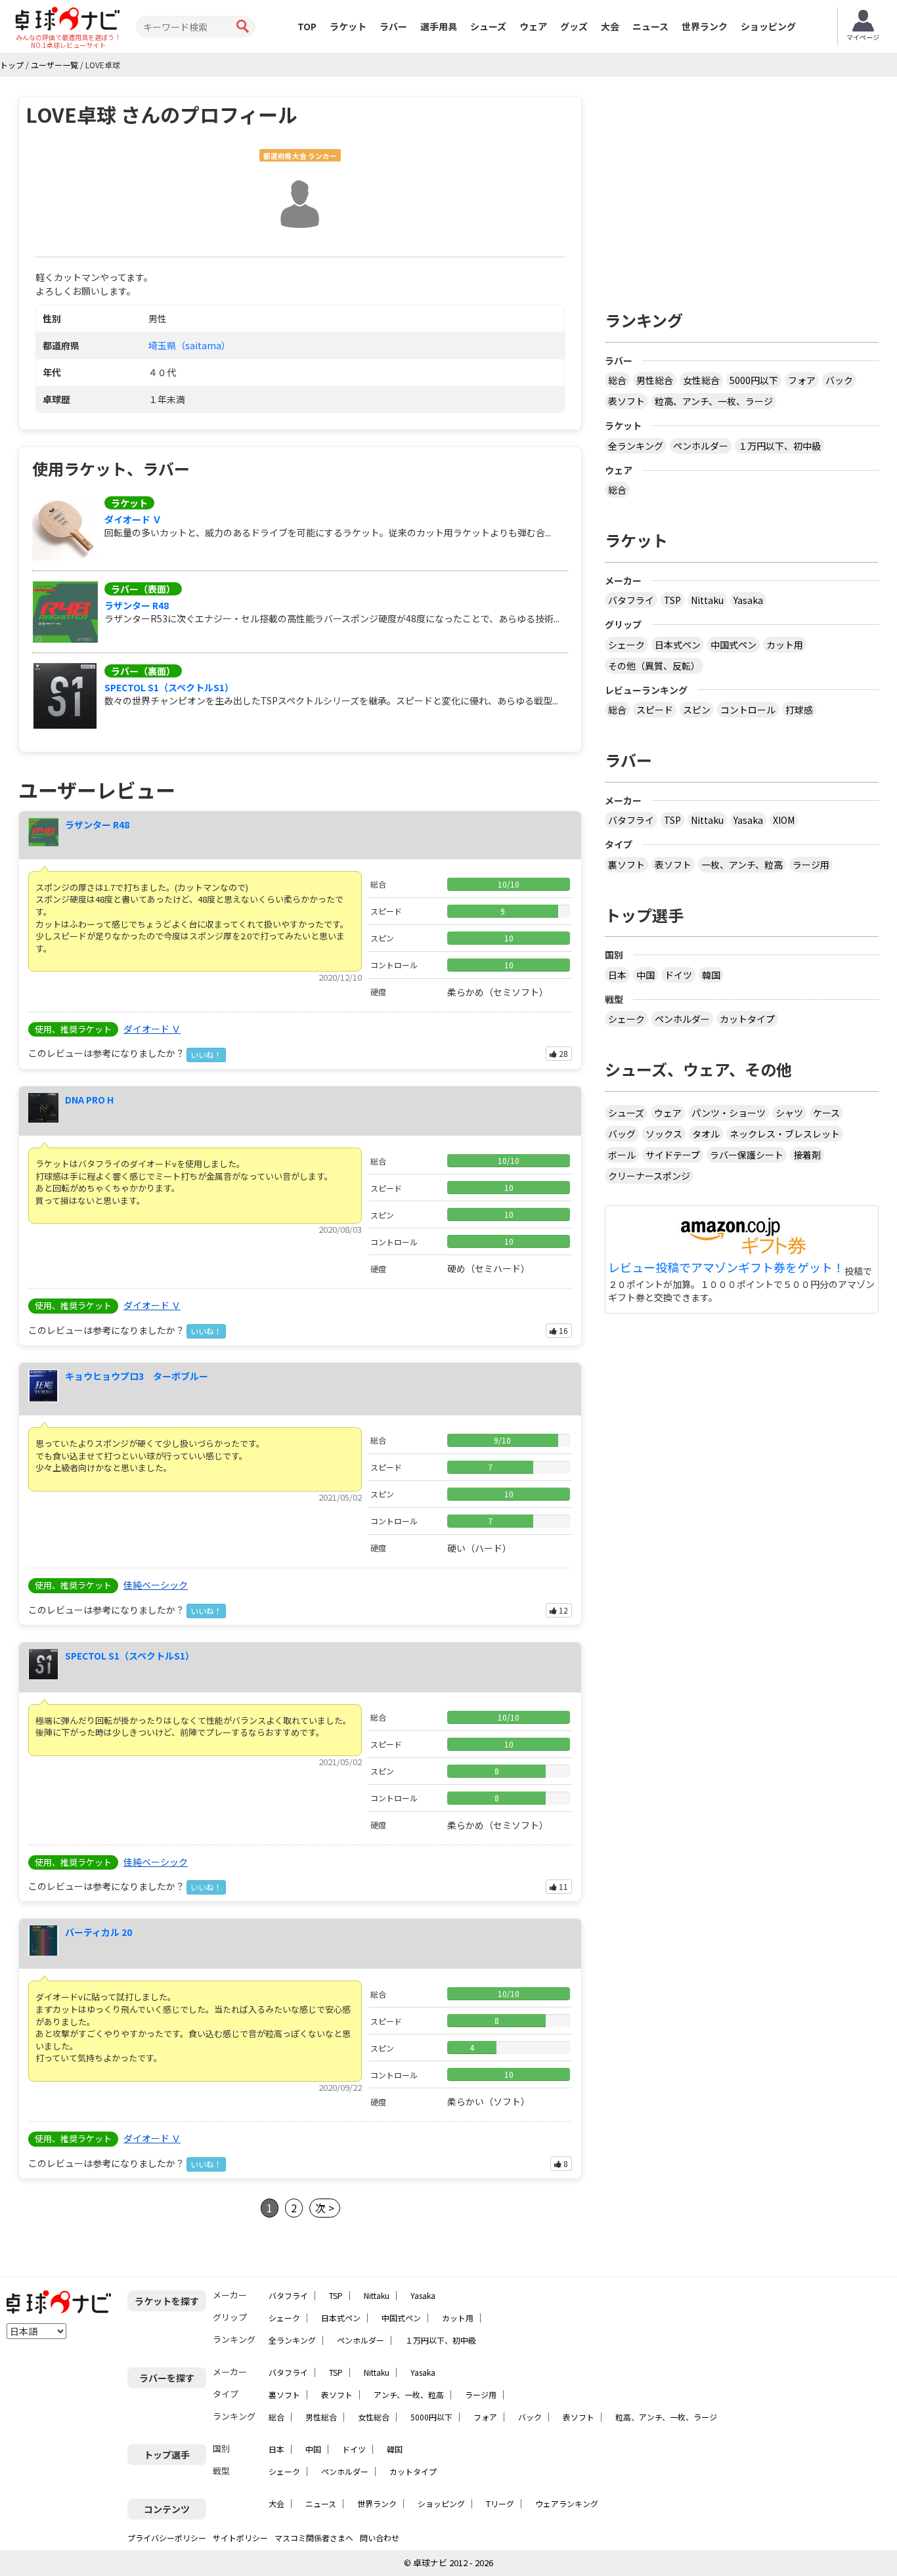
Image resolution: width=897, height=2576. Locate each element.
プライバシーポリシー (167, 2538)
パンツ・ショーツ (729, 1113)
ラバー (393, 26)
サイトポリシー (240, 2538)
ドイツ (678, 975)
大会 (610, 26)
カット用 (785, 645)
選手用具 (439, 26)
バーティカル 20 (98, 1932)
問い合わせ (380, 2538)
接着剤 (807, 1155)
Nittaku (707, 600)
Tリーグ (500, 2503)
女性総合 (701, 380)
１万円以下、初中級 (779, 446)
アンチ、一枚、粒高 (409, 2394)
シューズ (488, 26)
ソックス (664, 1134)
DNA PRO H (89, 1100)
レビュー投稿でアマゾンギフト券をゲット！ (726, 1268)
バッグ (622, 1134)
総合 (617, 380)
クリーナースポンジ (649, 1176)
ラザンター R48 (137, 605)
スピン (697, 710)
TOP (307, 26)
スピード (655, 710)
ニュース (650, 26)
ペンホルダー (701, 446)
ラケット (348, 26)
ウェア (533, 26)
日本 (617, 975)
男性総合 (655, 380)
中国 (645, 975)
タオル (706, 1134)
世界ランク (705, 26)
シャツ (789, 1113)
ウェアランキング (567, 2503)
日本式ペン (678, 645)
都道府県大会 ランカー (300, 156)
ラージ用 (811, 865)
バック (839, 380)
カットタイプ (747, 1019)
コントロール (748, 710)
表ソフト (626, 401)
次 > (325, 2208)
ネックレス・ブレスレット (785, 1134)
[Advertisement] (742, 188)
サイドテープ (673, 1155)
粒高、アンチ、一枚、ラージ (714, 401)
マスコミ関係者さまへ (314, 2538)
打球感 (799, 710)
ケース (826, 1113)
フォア (802, 380)
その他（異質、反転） (654, 666)
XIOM (784, 820)
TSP (672, 600)
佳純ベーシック (156, 1585)
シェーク (626, 645)
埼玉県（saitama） (189, 345)
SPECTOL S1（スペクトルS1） (169, 687)
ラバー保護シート (747, 1155)
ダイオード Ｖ (133, 519)
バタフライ (631, 600)
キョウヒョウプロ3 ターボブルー (137, 1376)
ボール (622, 1155)
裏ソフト (626, 865)
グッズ (574, 26)
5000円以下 (754, 380)
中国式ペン (733, 645)
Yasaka (748, 600)
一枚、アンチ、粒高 (742, 865)
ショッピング (768, 26)
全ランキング (636, 446)
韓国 (711, 975)
